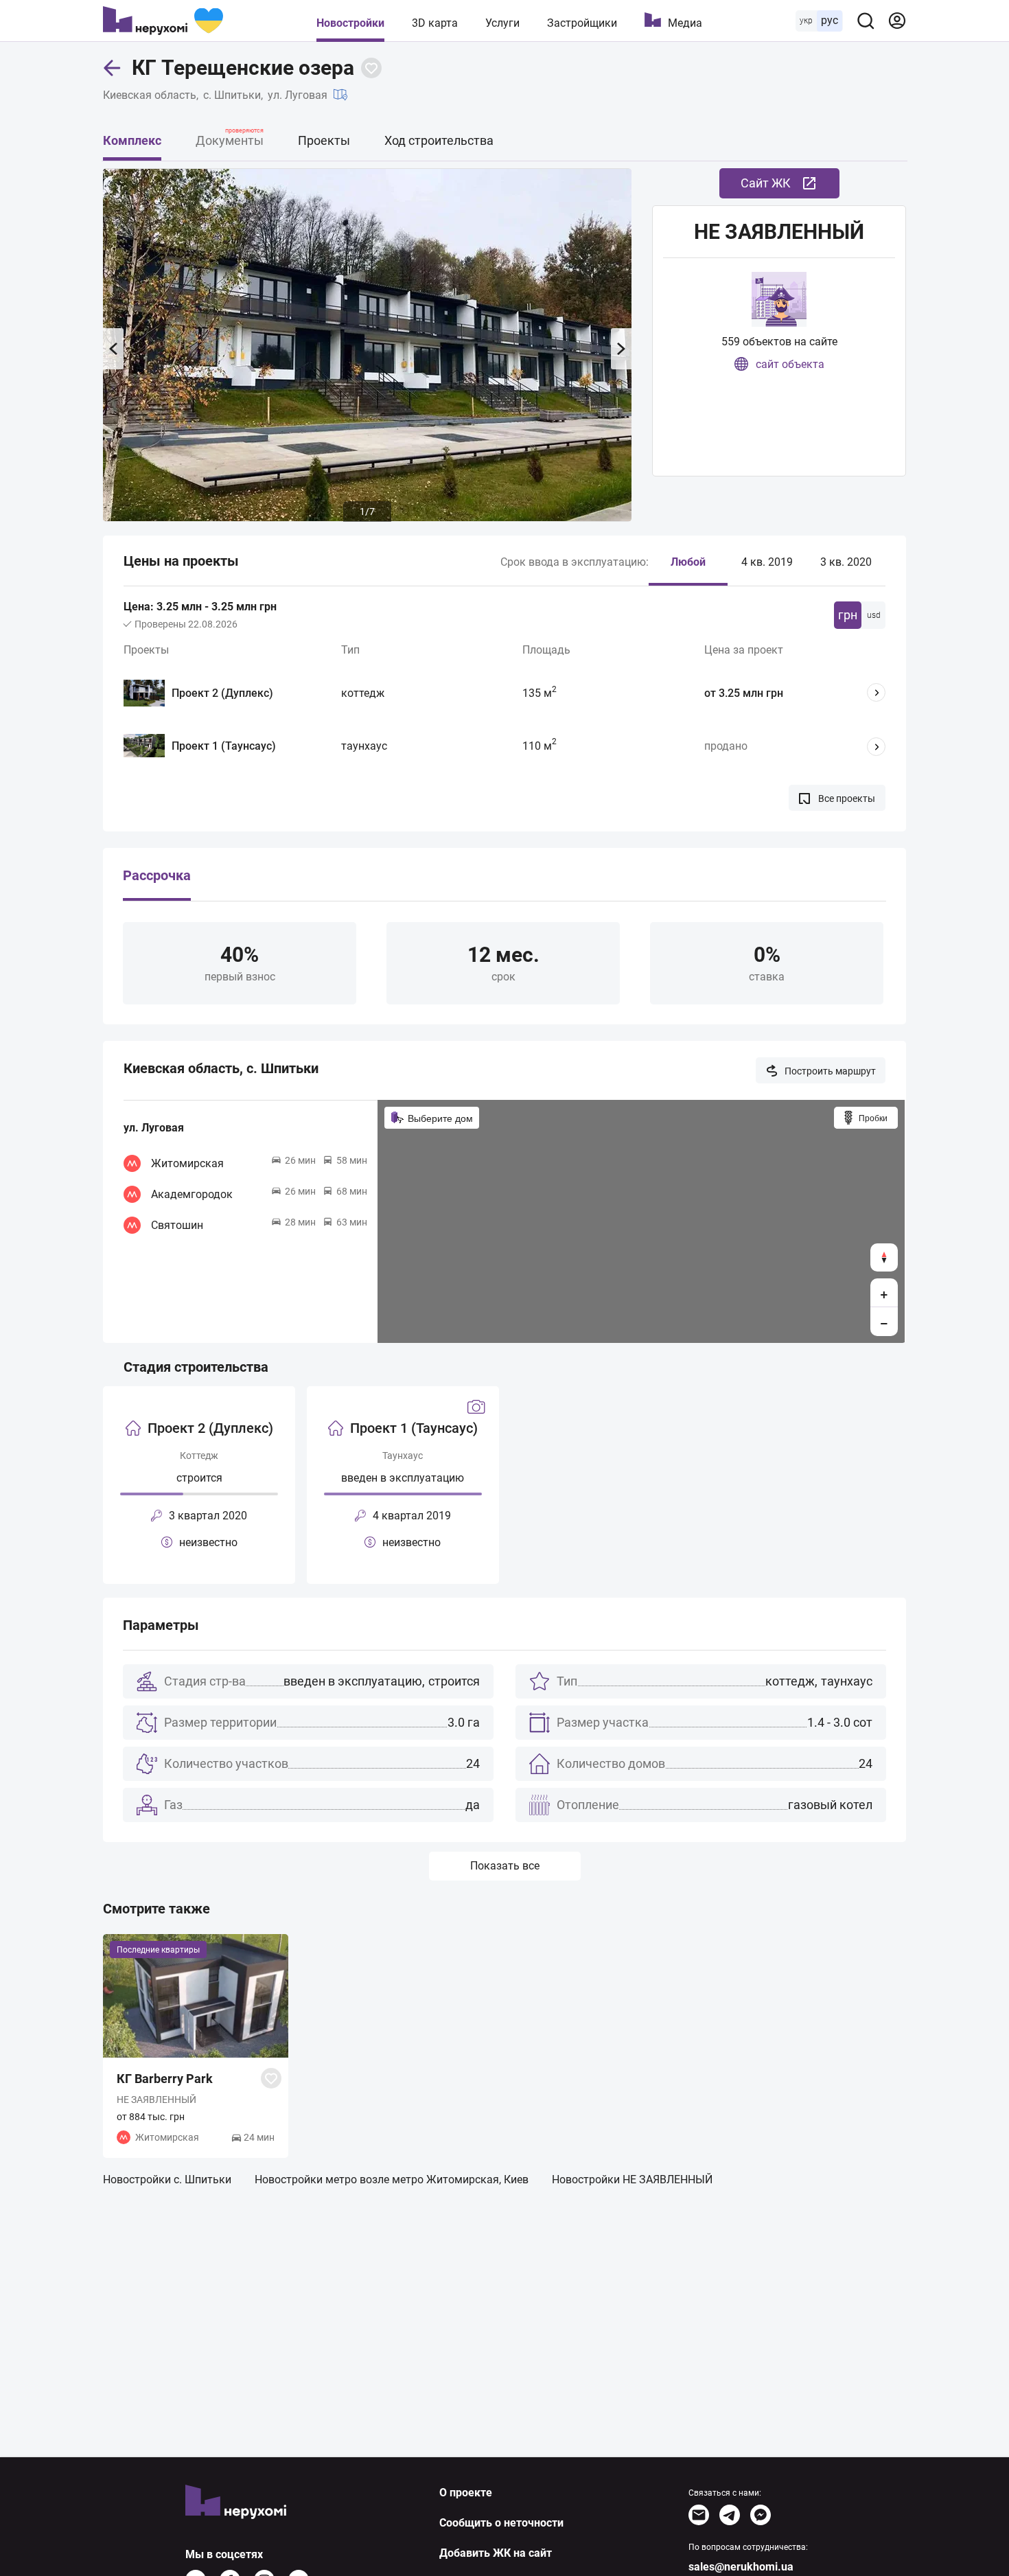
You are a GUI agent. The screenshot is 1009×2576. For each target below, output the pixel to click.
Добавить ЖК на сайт (496, 2553)
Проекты (324, 140)
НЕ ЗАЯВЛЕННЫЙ (779, 232)
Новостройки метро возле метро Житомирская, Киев (392, 2180)
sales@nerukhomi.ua (741, 2567)
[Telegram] (730, 2515)
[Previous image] (113, 349)
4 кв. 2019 (767, 562)
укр (806, 21)
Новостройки (350, 23)
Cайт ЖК (766, 183)
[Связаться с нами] (699, 2515)
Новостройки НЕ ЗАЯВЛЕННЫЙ (632, 2180)
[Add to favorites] (371, 68)
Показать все (505, 1866)
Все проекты (847, 798)
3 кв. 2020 (846, 562)
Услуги (502, 23)
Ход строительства (439, 140)
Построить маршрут (830, 1071)
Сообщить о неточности (501, 2523)
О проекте (466, 2493)
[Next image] (621, 349)
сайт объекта (790, 364)
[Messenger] (761, 2515)
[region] (641, 1221)
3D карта (435, 23)
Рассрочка (157, 876)
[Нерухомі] (163, 21)
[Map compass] (884, 1257)
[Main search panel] (866, 21)
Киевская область (150, 95)
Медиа (685, 23)
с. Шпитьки (232, 95)
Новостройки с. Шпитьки (167, 2180)
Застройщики (582, 23)
